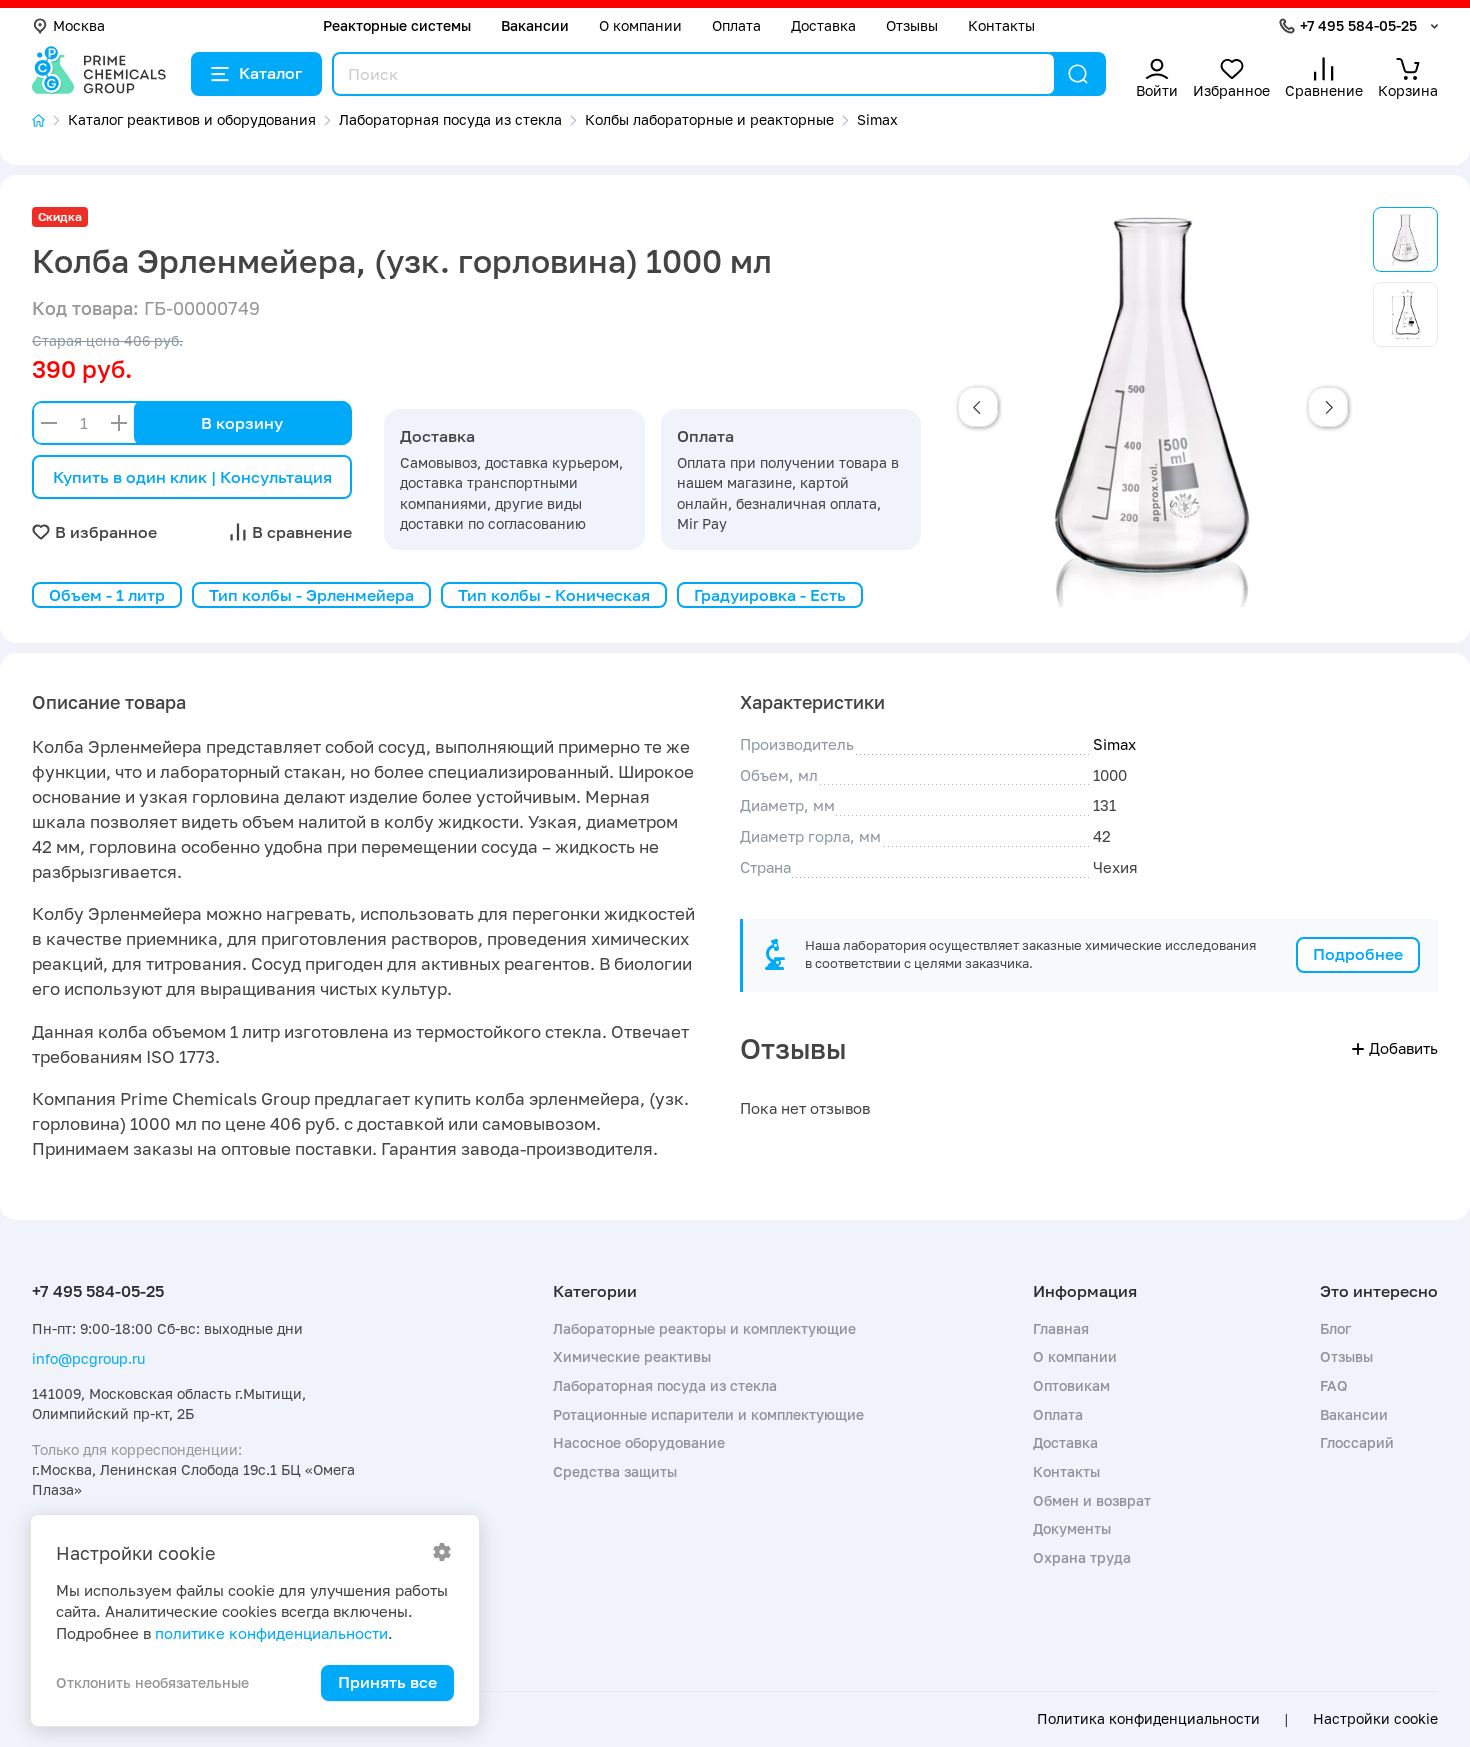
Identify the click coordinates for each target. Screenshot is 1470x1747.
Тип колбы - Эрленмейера (311, 595)
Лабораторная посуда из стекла (665, 1385)
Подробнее (1358, 954)
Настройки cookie (1375, 1719)
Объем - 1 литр (107, 595)
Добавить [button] (1403, 1048)
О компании (640, 25)
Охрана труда (1082, 1557)
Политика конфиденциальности (1148, 1719)
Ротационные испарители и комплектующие (708, 1414)
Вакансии (535, 25)
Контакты (1001, 25)
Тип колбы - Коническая (554, 595)
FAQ (1334, 1385)
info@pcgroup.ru (88, 1358)
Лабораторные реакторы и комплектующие (704, 1328)
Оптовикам (1071, 1385)
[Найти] (1078, 74)
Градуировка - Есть (770, 595)
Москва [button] (79, 25)
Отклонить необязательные (152, 1682)
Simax (1114, 744)
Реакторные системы (397, 25)
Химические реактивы (632, 1356)
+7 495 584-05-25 (1358, 25)
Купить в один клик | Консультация (192, 477)
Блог (1335, 1328)
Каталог (270, 73)
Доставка (823, 25)
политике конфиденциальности (271, 1633)
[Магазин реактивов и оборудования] (50, 120)
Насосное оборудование (639, 1442)
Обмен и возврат (1092, 1500)
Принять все (387, 1682)
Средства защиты (615, 1471)
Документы (1072, 1528)
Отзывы (912, 25)
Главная (1061, 1328)
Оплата (736, 25)
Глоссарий (1357, 1442)
